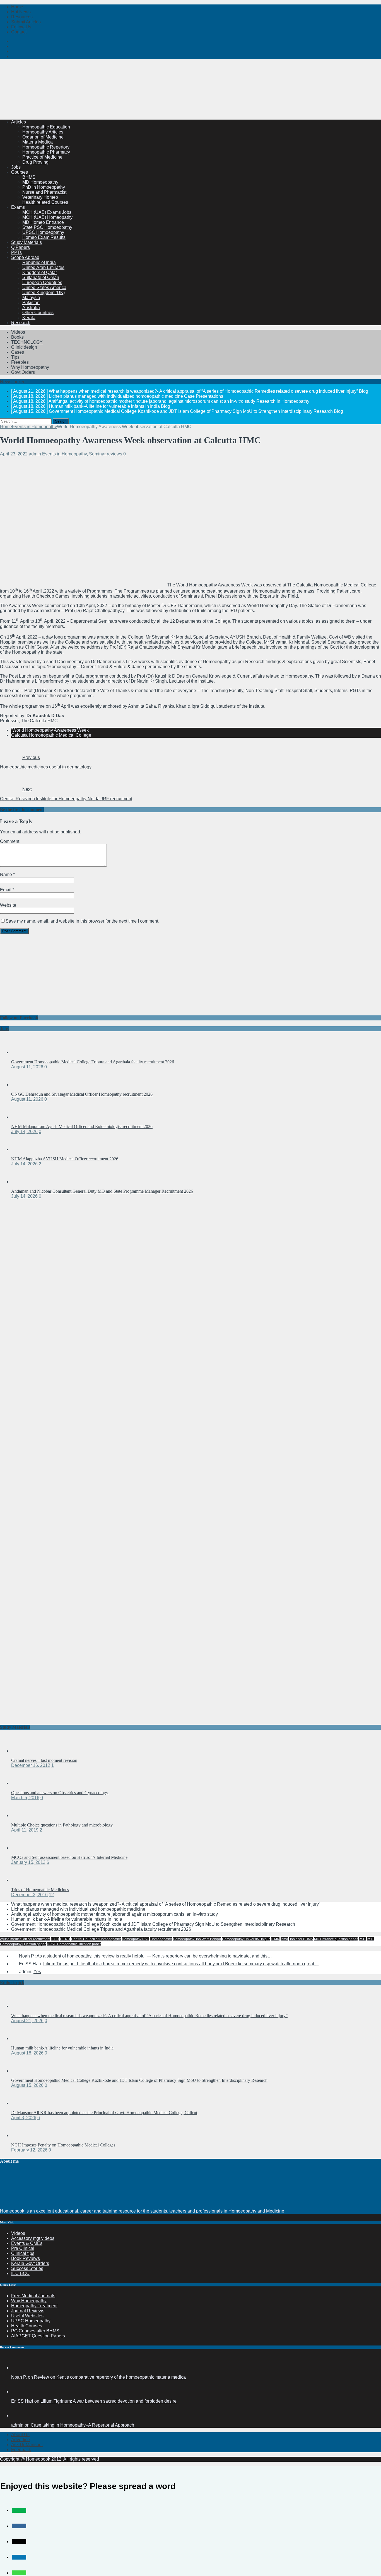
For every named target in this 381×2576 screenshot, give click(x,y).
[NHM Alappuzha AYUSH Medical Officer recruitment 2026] (22, 1149)
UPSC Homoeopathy (43, 232)
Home (17, 7)
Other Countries (38, 313)
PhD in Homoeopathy (44, 187)
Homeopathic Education (46, 127)
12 (51, 1895)
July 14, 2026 (24, 1131)
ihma (284, 1939)
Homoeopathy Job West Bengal (197, 1939)
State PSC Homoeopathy (47, 227)
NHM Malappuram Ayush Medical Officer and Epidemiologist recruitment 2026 (82, 1126)
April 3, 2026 (24, 2118)
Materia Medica (38, 142)
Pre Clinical (23, 2248)
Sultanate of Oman (41, 277)
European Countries (42, 282)
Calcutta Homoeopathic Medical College (51, 735)
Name (7, 875)
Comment (10, 841)
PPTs (16, 252)
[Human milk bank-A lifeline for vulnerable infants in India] (22, 2038)
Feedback (21, 2450)
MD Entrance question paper (336, 1939)
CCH (55, 1939)
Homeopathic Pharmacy (46, 152)
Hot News (21, 12)
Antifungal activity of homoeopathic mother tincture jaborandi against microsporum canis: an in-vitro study (114, 1914)
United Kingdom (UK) (44, 293)
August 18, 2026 (27, 2053)
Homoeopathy (161, 1939)
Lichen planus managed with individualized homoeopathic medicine (78, 1909)
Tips (15, 357)
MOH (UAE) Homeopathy (47, 217)
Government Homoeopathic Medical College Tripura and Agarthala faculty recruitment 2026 (93, 1062)
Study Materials (26, 242)
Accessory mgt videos (33, 2238)
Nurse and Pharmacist (44, 192)
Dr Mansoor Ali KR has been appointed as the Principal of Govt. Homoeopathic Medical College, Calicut (104, 2113)
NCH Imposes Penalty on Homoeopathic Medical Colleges (63, 2145)
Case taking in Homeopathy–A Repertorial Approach (82, 2425)
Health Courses (27, 2326)
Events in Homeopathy (64, 454)
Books (17, 337)
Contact (19, 32)
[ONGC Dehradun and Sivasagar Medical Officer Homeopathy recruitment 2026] (22, 1085)
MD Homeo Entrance (43, 222)
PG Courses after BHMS (35, 2331)
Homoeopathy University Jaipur (246, 1939)
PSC (362, 1939)
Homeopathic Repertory (46, 147)
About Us (20, 2435)
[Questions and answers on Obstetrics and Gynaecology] (22, 1783)
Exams (18, 207)
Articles (19, 122)
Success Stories (27, 2268)
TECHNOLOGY (27, 342)
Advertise (21, 2440)
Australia (31, 308)
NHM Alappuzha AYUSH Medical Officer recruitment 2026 (65, 1159)
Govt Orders (23, 372)
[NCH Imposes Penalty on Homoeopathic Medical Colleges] (22, 2135)
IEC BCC (20, 2273)
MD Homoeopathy (40, 182)
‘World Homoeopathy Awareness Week (50, 730)
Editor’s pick (12, 1982)
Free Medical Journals (33, 2296)
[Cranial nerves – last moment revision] (22, 1751)
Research (21, 323)
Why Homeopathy (29, 2301)
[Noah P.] (18, 2368)
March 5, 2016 (25, 1798)
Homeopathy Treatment (34, 2306)
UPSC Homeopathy (31, 2321)
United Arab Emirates (43, 267)
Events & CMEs (27, 2243)
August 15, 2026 (27, 2085)
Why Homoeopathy (30, 367)
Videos (18, 332)
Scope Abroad (25, 257)
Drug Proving (35, 162)
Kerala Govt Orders (30, 2263)
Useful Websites (27, 2316)
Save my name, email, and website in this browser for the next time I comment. (82, 921)
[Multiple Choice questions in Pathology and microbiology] (22, 1815)
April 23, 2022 (14, 454)
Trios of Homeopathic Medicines (40, 1890)
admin (35, 454)
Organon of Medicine (43, 137)
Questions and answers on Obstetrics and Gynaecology (60, 1793)
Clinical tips (23, 2253)
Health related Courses (45, 202)
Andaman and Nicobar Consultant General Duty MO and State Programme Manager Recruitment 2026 (102, 1191)
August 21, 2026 (27, 2021)
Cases (18, 352)
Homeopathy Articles (43, 132)
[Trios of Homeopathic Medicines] (22, 1880)
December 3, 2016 (29, 1895)
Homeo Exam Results (44, 237)
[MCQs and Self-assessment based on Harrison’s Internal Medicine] (22, 1848)
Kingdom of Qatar (40, 272)
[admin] (18, 2416)
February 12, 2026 (29, 2150)
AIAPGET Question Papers (38, 2336)
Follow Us (21, 27)
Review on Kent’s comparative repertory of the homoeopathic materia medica (110, 2377)
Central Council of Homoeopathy (96, 1939)
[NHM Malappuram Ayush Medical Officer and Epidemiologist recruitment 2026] (22, 1117)
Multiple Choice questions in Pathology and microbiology (62, 1825)
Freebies (20, 362)
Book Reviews (26, 2258)
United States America (44, 288)
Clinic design (24, 347)
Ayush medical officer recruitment (25, 1939)
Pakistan (31, 303)
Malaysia (31, 298)
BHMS (29, 177)
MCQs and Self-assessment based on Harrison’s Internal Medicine (69, 1857)
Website (8, 905)
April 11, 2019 (25, 1830)
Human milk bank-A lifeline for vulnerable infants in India (67, 1919)
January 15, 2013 (28, 1862)
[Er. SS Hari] (18, 2392)
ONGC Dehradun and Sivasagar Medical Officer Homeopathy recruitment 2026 (82, 1094)
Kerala (29, 318)
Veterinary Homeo (40, 197)
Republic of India (39, 262)
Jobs (16, 167)
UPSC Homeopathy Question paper (74, 1944)
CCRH (65, 1939)
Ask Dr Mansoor (27, 2445)
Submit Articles (26, 22)
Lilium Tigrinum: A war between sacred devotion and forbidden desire (108, 2401)
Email (6, 890)
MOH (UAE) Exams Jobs (47, 212)
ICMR (275, 1939)
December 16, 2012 (31, 1765)
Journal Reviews (28, 2311)
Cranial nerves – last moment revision (44, 1760)
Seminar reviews (106, 454)
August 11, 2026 (27, 1067)
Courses (20, 172)
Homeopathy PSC (136, 1939)
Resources (22, 17)
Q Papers (21, 247)
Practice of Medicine (42, 157)
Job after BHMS (301, 1939)
